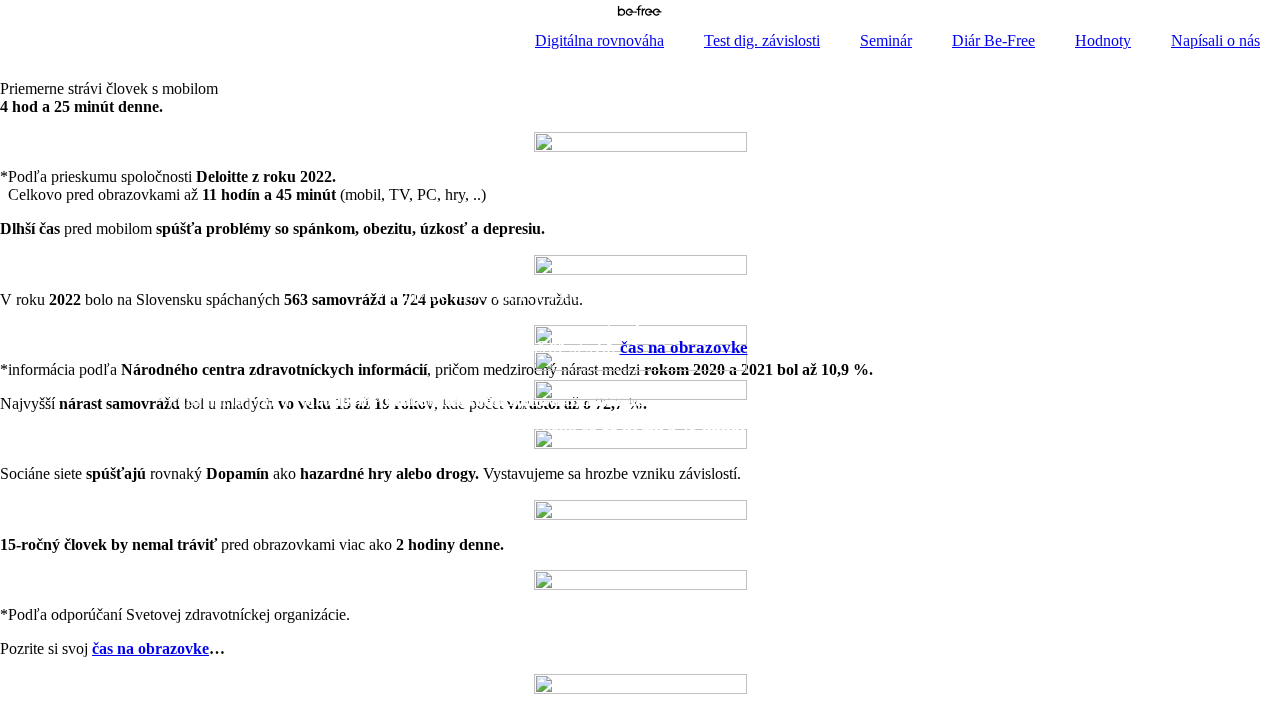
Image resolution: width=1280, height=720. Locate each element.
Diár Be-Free (993, 40)
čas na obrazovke (684, 347)
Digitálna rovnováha (599, 40)
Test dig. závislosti (762, 40)
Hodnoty (1103, 40)
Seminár (886, 40)
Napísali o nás (1215, 40)
